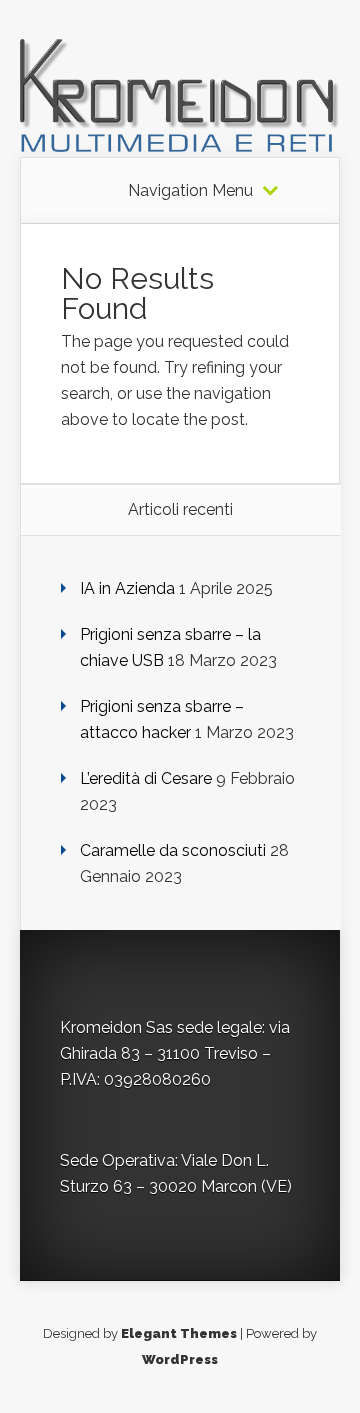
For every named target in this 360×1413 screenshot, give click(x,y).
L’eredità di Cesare (146, 778)
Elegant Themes (179, 1333)
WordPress (180, 1359)
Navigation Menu (190, 191)
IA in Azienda (127, 588)
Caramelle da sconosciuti (173, 850)
